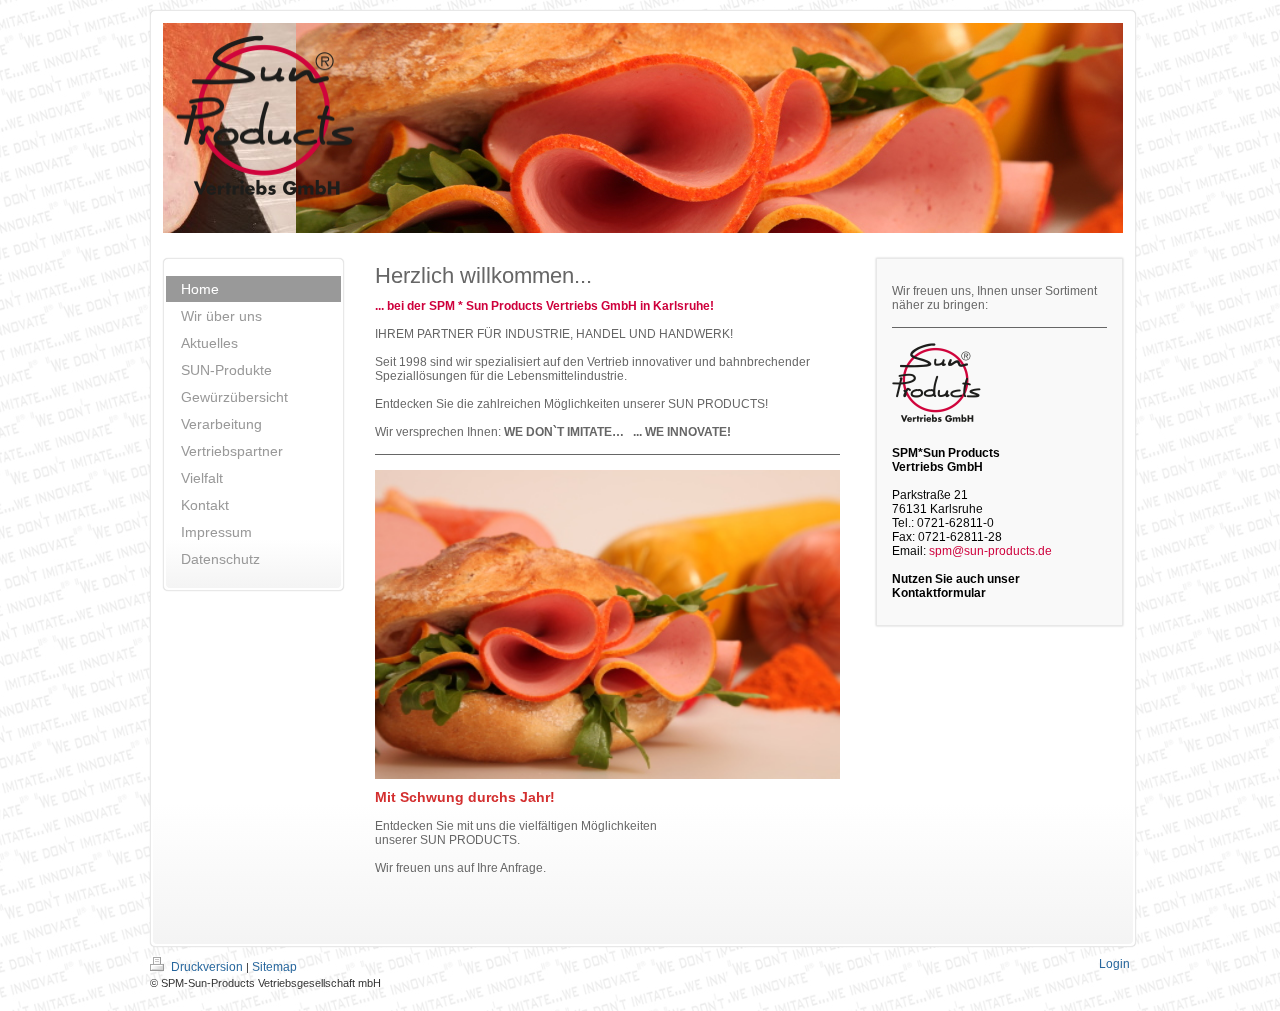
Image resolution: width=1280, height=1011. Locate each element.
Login (1114, 964)
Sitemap (274, 967)
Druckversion (207, 967)
